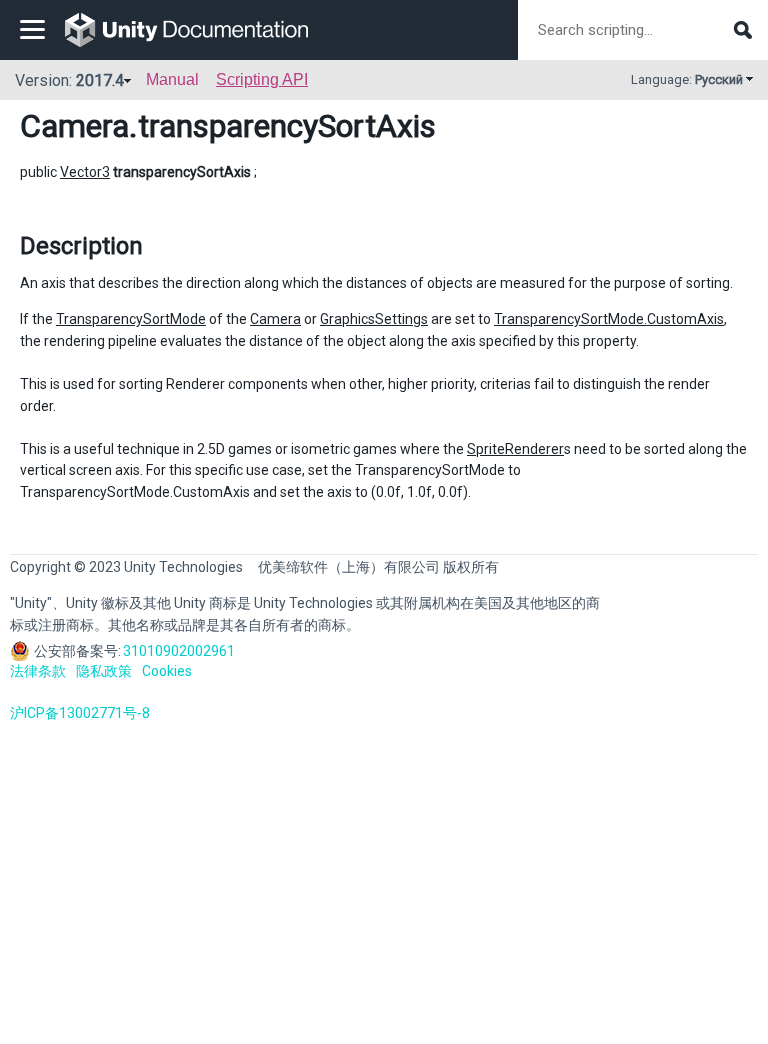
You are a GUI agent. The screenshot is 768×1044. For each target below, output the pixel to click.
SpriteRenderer (515, 449)
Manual (172, 79)
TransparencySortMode (131, 319)
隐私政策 (104, 671)
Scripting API (262, 79)
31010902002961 (179, 651)
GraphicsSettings (374, 319)
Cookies (167, 671)
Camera (74, 126)
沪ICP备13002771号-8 (80, 713)
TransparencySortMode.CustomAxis (609, 319)
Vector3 (85, 172)
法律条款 (38, 671)
